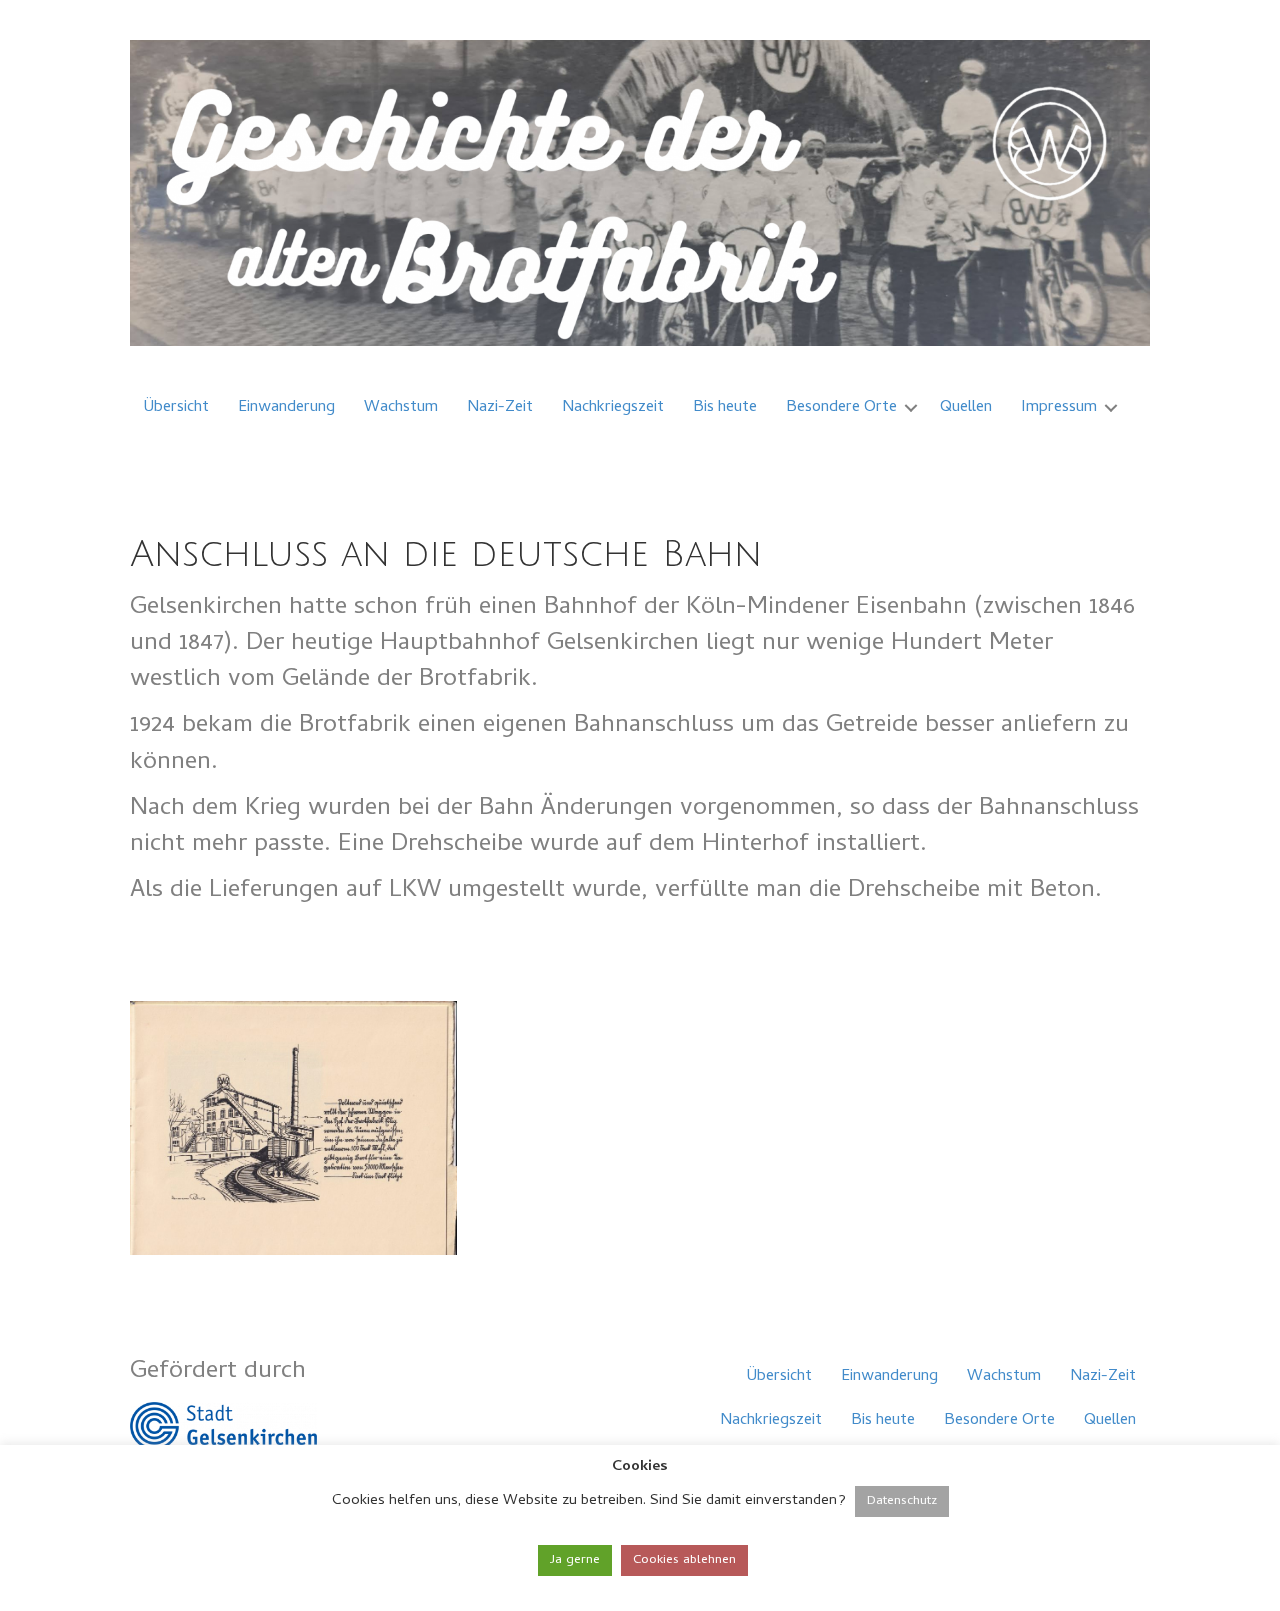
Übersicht (176, 408)
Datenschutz (902, 1501)
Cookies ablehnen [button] (684, 1560)
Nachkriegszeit (613, 408)
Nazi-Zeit (500, 408)
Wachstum (401, 408)
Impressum (1059, 408)
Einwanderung (286, 408)
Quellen (966, 408)
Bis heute (725, 408)
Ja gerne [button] (575, 1560)
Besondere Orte (841, 408)
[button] (911, 408)
